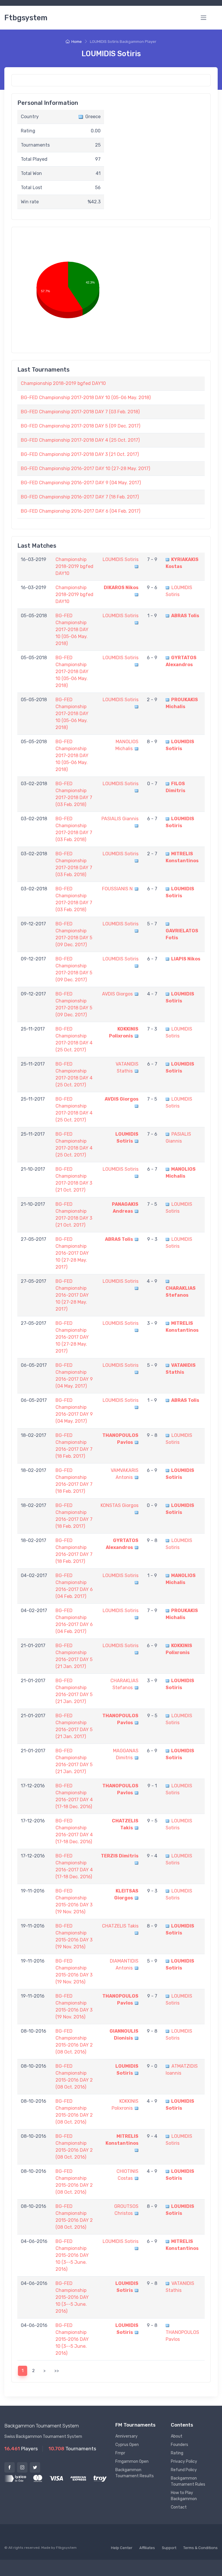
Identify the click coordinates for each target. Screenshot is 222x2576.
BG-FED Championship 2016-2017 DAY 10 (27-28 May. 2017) (85, 468)
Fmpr (120, 2453)
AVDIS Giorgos (117, 994)
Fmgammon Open (132, 2461)
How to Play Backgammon (184, 2496)
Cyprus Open (127, 2445)
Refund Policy (184, 2470)
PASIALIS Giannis (120, 819)
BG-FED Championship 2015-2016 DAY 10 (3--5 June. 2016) (72, 2255)
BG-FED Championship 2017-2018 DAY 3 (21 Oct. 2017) (80, 454)
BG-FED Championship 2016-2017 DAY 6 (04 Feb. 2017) (81, 511)
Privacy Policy (184, 2461)
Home (77, 42)
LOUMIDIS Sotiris (121, 559)
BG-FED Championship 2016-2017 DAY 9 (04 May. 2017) (81, 483)
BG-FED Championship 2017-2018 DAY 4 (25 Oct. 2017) (80, 440)
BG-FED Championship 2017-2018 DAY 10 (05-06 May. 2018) (86, 398)
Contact (179, 2507)
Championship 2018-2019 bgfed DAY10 (63, 383)
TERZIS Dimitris (120, 1856)
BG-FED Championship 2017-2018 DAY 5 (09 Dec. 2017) (81, 426)
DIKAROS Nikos (121, 588)
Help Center (122, 2548)
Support (169, 2548)
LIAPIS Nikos (186, 959)
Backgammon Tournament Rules (188, 2481)
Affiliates (147, 2548)
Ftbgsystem (26, 18)
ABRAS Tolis (185, 616)
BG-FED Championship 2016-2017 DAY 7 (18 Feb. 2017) (80, 497)
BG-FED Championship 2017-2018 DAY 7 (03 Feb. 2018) (80, 412)
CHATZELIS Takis (120, 1926)
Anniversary (126, 2436)
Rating (177, 2453)
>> (57, 2371)
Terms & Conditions (200, 2548)
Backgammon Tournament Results (135, 2473)
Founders (180, 2445)
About (177, 2436)
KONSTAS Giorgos (120, 1505)
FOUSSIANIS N (117, 889)
